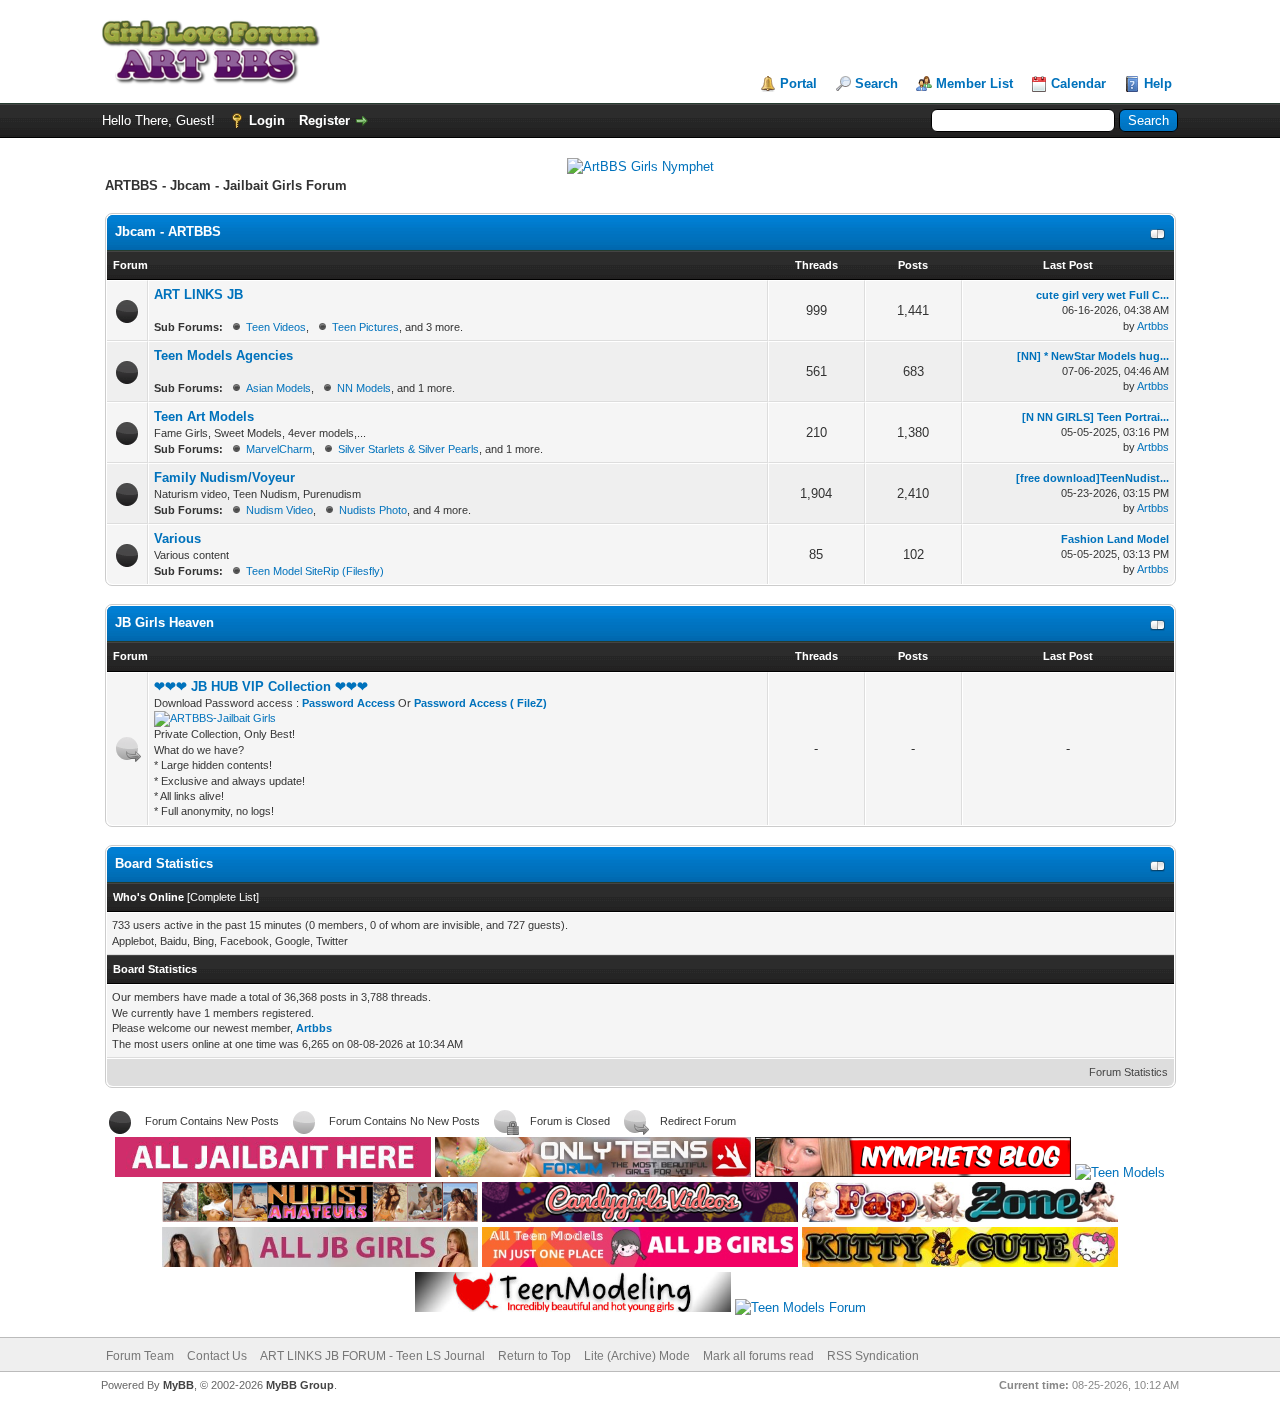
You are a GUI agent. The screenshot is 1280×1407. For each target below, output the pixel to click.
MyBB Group (300, 1385)
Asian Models (278, 388)
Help (1158, 83)
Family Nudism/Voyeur (224, 477)
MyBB (178, 1385)
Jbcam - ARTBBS (168, 231)
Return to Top (534, 1356)
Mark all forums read (758, 1356)
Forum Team (140, 1356)
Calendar (1078, 83)
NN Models (364, 388)
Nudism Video (279, 510)
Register (324, 120)
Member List (974, 83)
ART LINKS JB (198, 294)
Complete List (223, 897)
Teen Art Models (204, 416)
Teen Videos (276, 327)
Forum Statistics (1128, 1072)
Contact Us (217, 1356)
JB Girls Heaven (164, 622)
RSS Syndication (873, 1356)
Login (267, 120)
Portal (798, 83)
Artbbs (1153, 326)
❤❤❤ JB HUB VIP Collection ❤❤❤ (261, 686)
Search (876, 83)
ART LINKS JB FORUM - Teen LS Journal (372, 1356)
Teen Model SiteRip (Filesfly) (315, 571)
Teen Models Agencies (223, 355)
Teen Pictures (365, 327)
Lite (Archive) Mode (637, 1356)
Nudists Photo (373, 510)
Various (177, 538)
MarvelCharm (279, 449)
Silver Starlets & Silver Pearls (408, 449)
